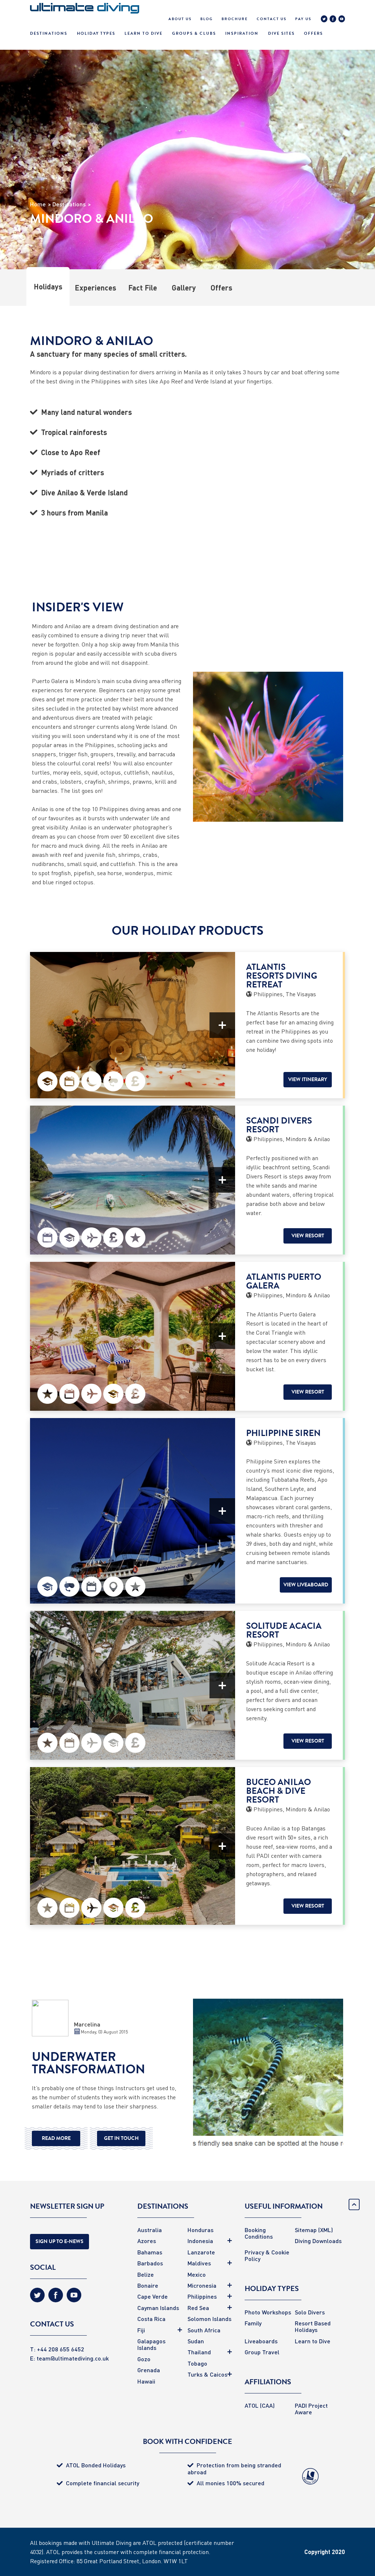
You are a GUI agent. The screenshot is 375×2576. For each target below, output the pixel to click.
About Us (180, 19)
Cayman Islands (158, 2308)
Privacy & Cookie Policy (267, 2255)
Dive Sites (281, 33)
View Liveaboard (306, 1585)
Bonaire (148, 2285)
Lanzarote (201, 2252)
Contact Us (272, 19)
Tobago (197, 2363)
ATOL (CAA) (260, 2405)
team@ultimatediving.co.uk (73, 2358)
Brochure (235, 19)
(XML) (326, 2230)
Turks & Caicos (207, 2374)
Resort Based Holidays (313, 2326)
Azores (147, 2241)
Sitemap (306, 2230)
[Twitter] (324, 20)
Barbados (150, 2263)
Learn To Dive (144, 33)
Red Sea (198, 2308)
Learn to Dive (313, 2341)
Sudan (196, 2341)
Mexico (197, 2274)
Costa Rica (151, 2319)
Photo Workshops (268, 2312)
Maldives (199, 2263)
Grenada (149, 2370)
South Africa (204, 2330)
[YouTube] (342, 20)
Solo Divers (310, 2312)
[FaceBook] (333, 20)
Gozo (144, 2359)
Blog (207, 19)
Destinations (49, 33)
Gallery (184, 288)
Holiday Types (96, 33)
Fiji (141, 2330)
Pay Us (303, 19)
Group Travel (262, 2352)
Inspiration (242, 33)
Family (253, 2323)
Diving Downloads (318, 2241)
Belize (146, 2274)
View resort (308, 1236)
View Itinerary (308, 1079)
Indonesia (200, 2241)
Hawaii (146, 2381)
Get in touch (121, 2138)
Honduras (201, 2230)
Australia (150, 2230)
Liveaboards (261, 2341)
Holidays (48, 286)
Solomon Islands (209, 2319)
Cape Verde (153, 2296)
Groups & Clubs (194, 33)
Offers (313, 33)
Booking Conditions (259, 2233)
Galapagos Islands (151, 2344)
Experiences (95, 288)
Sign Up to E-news (60, 2241)
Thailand (199, 2352)
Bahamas (150, 2252)
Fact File (143, 288)
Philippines (202, 2296)
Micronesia (202, 2285)
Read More (56, 2138)
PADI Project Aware (311, 2409)
